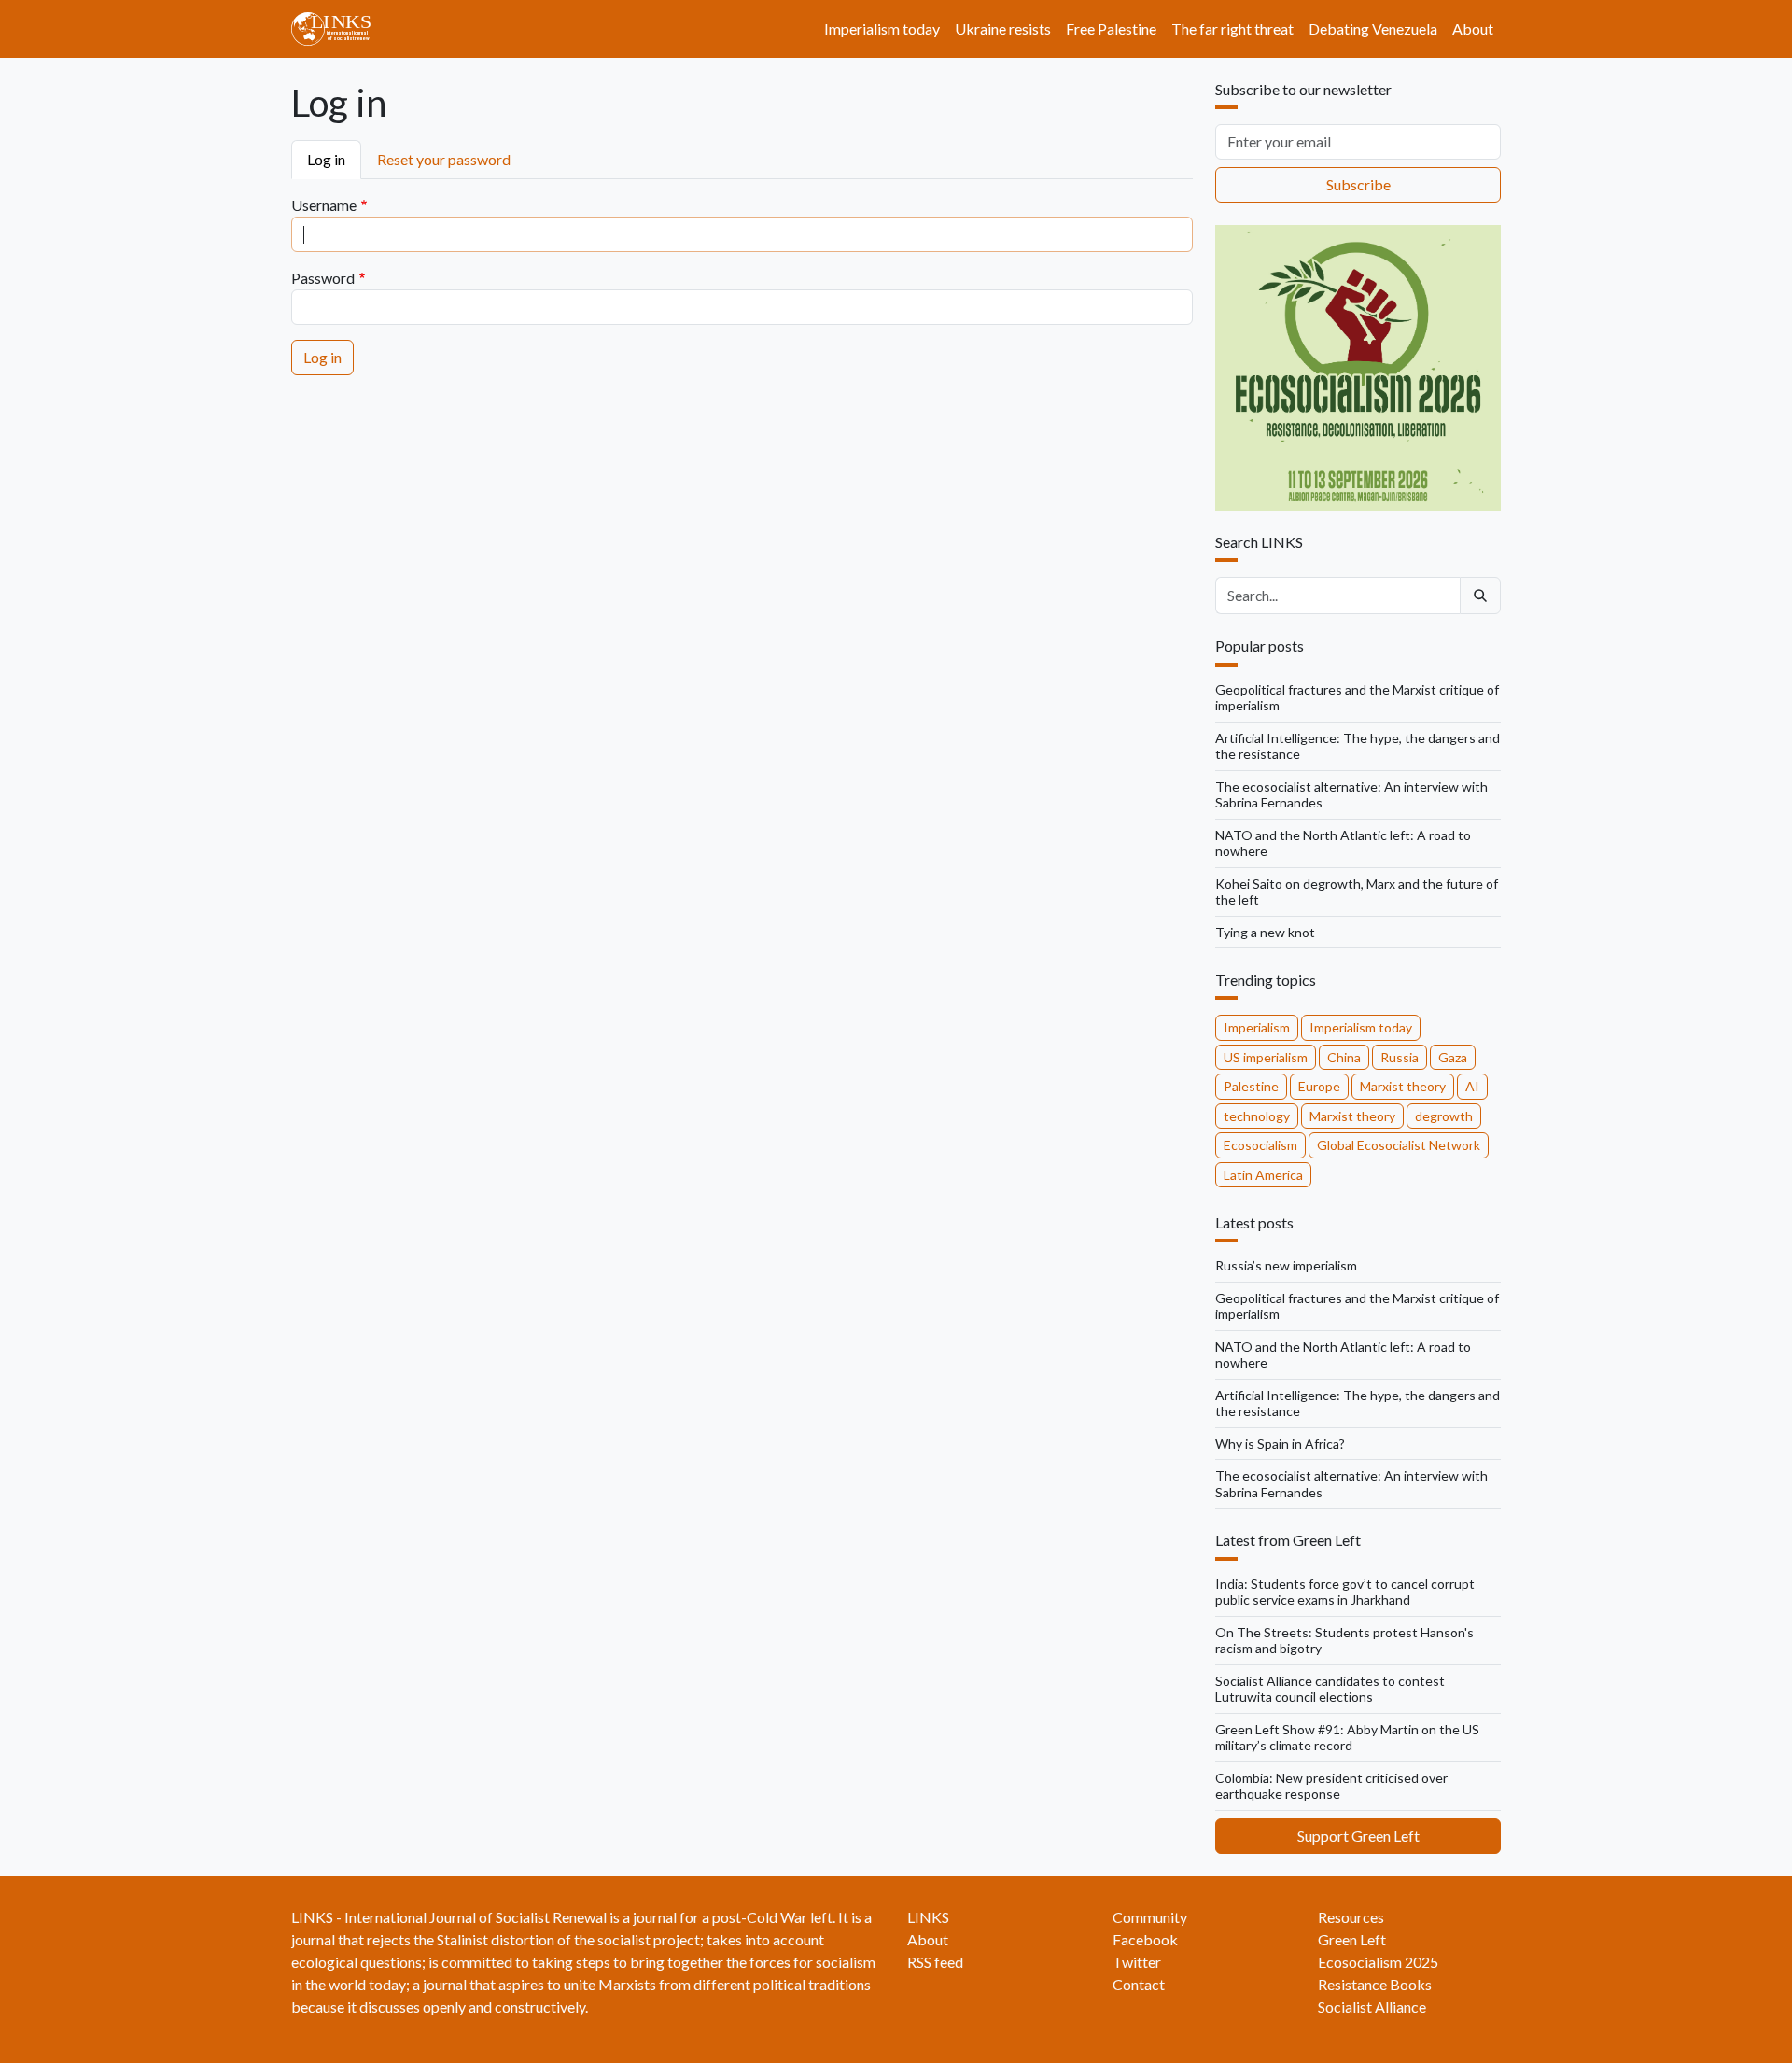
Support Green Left (1358, 1836)
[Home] (338, 29)
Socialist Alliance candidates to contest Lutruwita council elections (1330, 1689)
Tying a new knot (1265, 932)
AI (1472, 1086)
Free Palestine (1111, 28)
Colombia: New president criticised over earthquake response (1331, 1786)
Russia (1400, 1057)
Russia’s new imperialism (1286, 1265)
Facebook (1145, 1939)
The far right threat (1232, 28)
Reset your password (444, 159)
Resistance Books (1375, 1984)
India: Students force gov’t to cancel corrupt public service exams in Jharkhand (1345, 1592)
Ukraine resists (1003, 28)
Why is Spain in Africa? (1280, 1444)
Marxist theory (1403, 1086)
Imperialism (1257, 1027)
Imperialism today (882, 28)
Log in (326, 159)
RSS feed (935, 1962)
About (1473, 28)
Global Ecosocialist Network (1399, 1145)
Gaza (1453, 1057)
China (1344, 1057)
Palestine (1251, 1086)
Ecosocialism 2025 (1378, 1962)
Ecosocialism (1260, 1145)
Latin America (1263, 1175)
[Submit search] (1480, 596)
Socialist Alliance (1372, 2007)
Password (323, 278)
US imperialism (1266, 1057)
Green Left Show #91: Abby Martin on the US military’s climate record (1347, 1738)
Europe (1319, 1086)
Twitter (1137, 1962)
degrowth (1444, 1116)
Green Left (1352, 1939)
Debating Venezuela (1373, 28)
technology (1257, 1116)
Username (324, 205)
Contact (1139, 1984)
